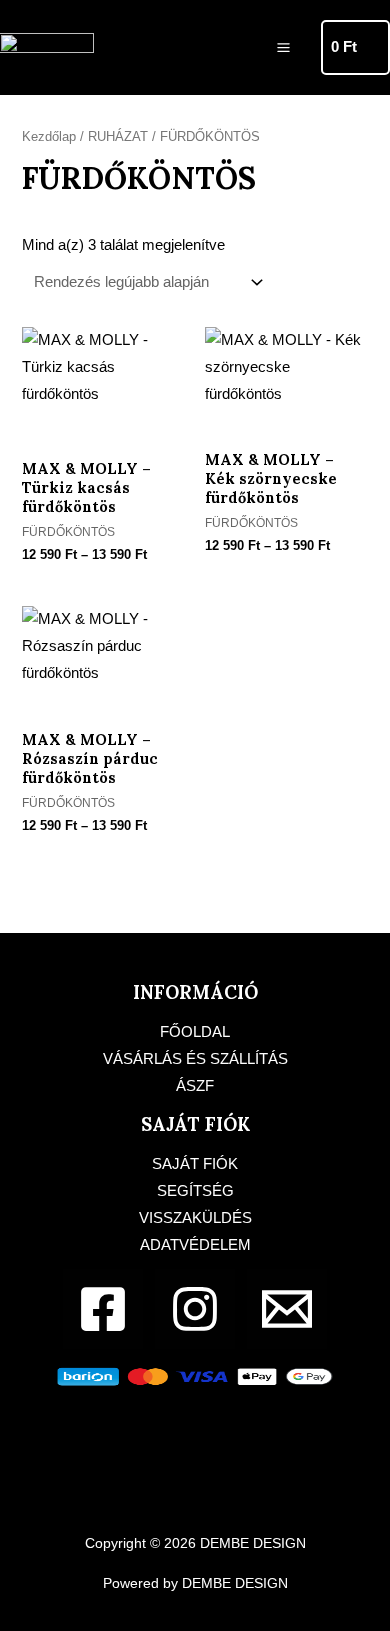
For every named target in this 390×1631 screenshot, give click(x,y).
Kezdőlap (49, 136)
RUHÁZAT (118, 136)
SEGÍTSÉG (195, 1191)
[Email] (287, 1309)
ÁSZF (195, 1086)
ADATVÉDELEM (195, 1245)
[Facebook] (103, 1309)
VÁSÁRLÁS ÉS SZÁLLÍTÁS (195, 1059)
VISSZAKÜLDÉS (195, 1218)
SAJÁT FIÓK (195, 1164)
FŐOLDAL (195, 1032)
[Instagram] (195, 1309)
